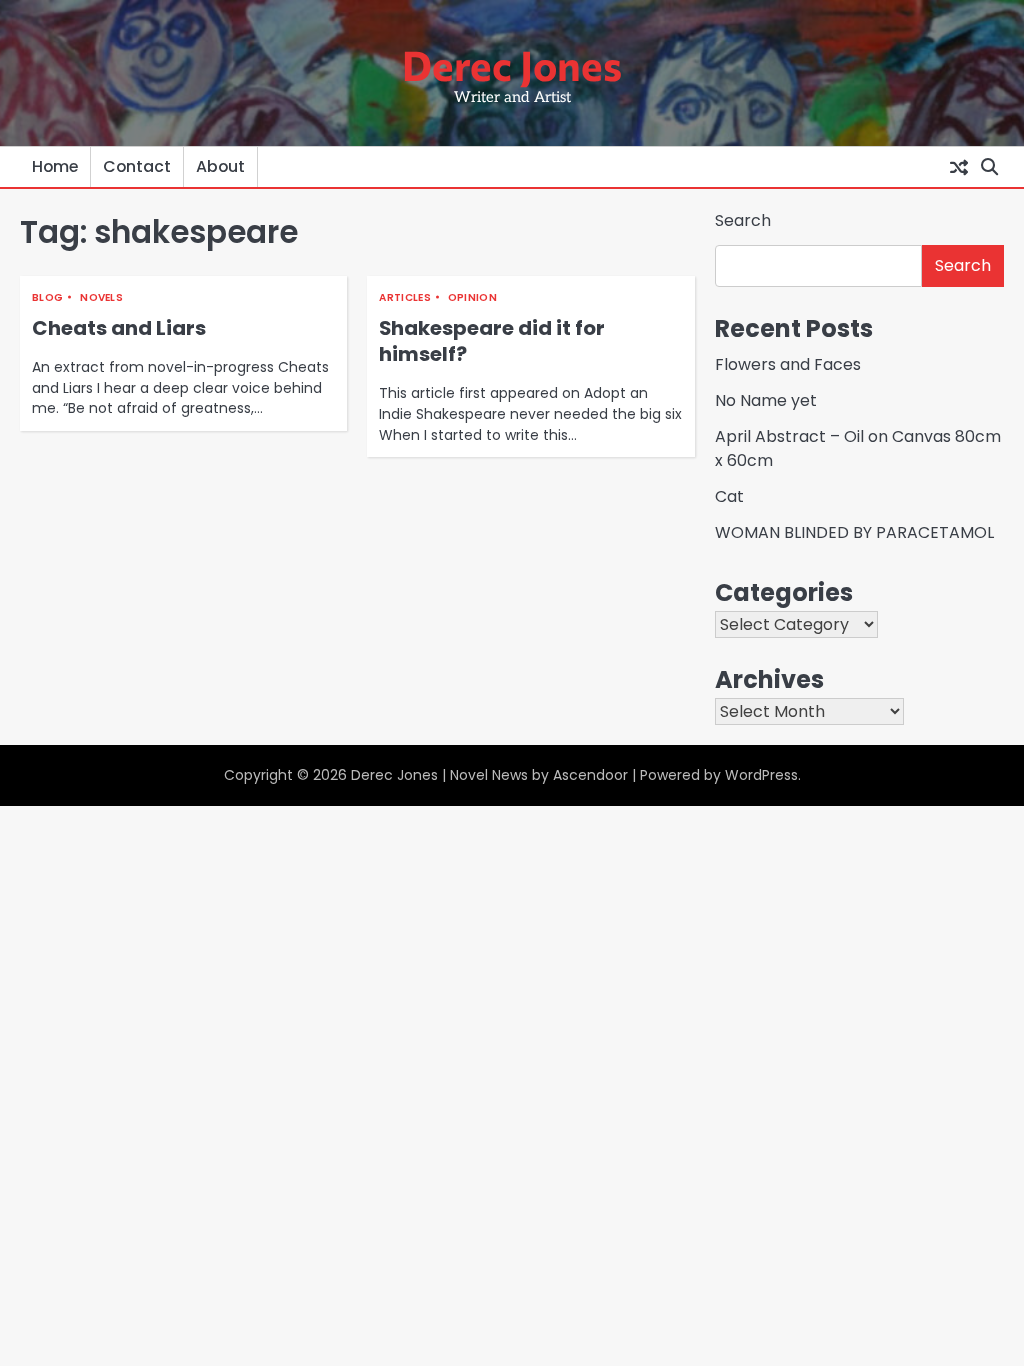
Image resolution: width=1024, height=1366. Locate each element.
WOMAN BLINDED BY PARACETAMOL (854, 532)
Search (743, 220)
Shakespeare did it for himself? (492, 341)
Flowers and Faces (788, 364)
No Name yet (766, 400)
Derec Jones (512, 64)
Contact (137, 166)
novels (101, 297)
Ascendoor (590, 775)
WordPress (761, 775)
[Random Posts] (959, 167)
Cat (729, 496)
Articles (404, 297)
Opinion (472, 297)
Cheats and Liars (119, 328)
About (220, 166)
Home (55, 166)
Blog (47, 297)
